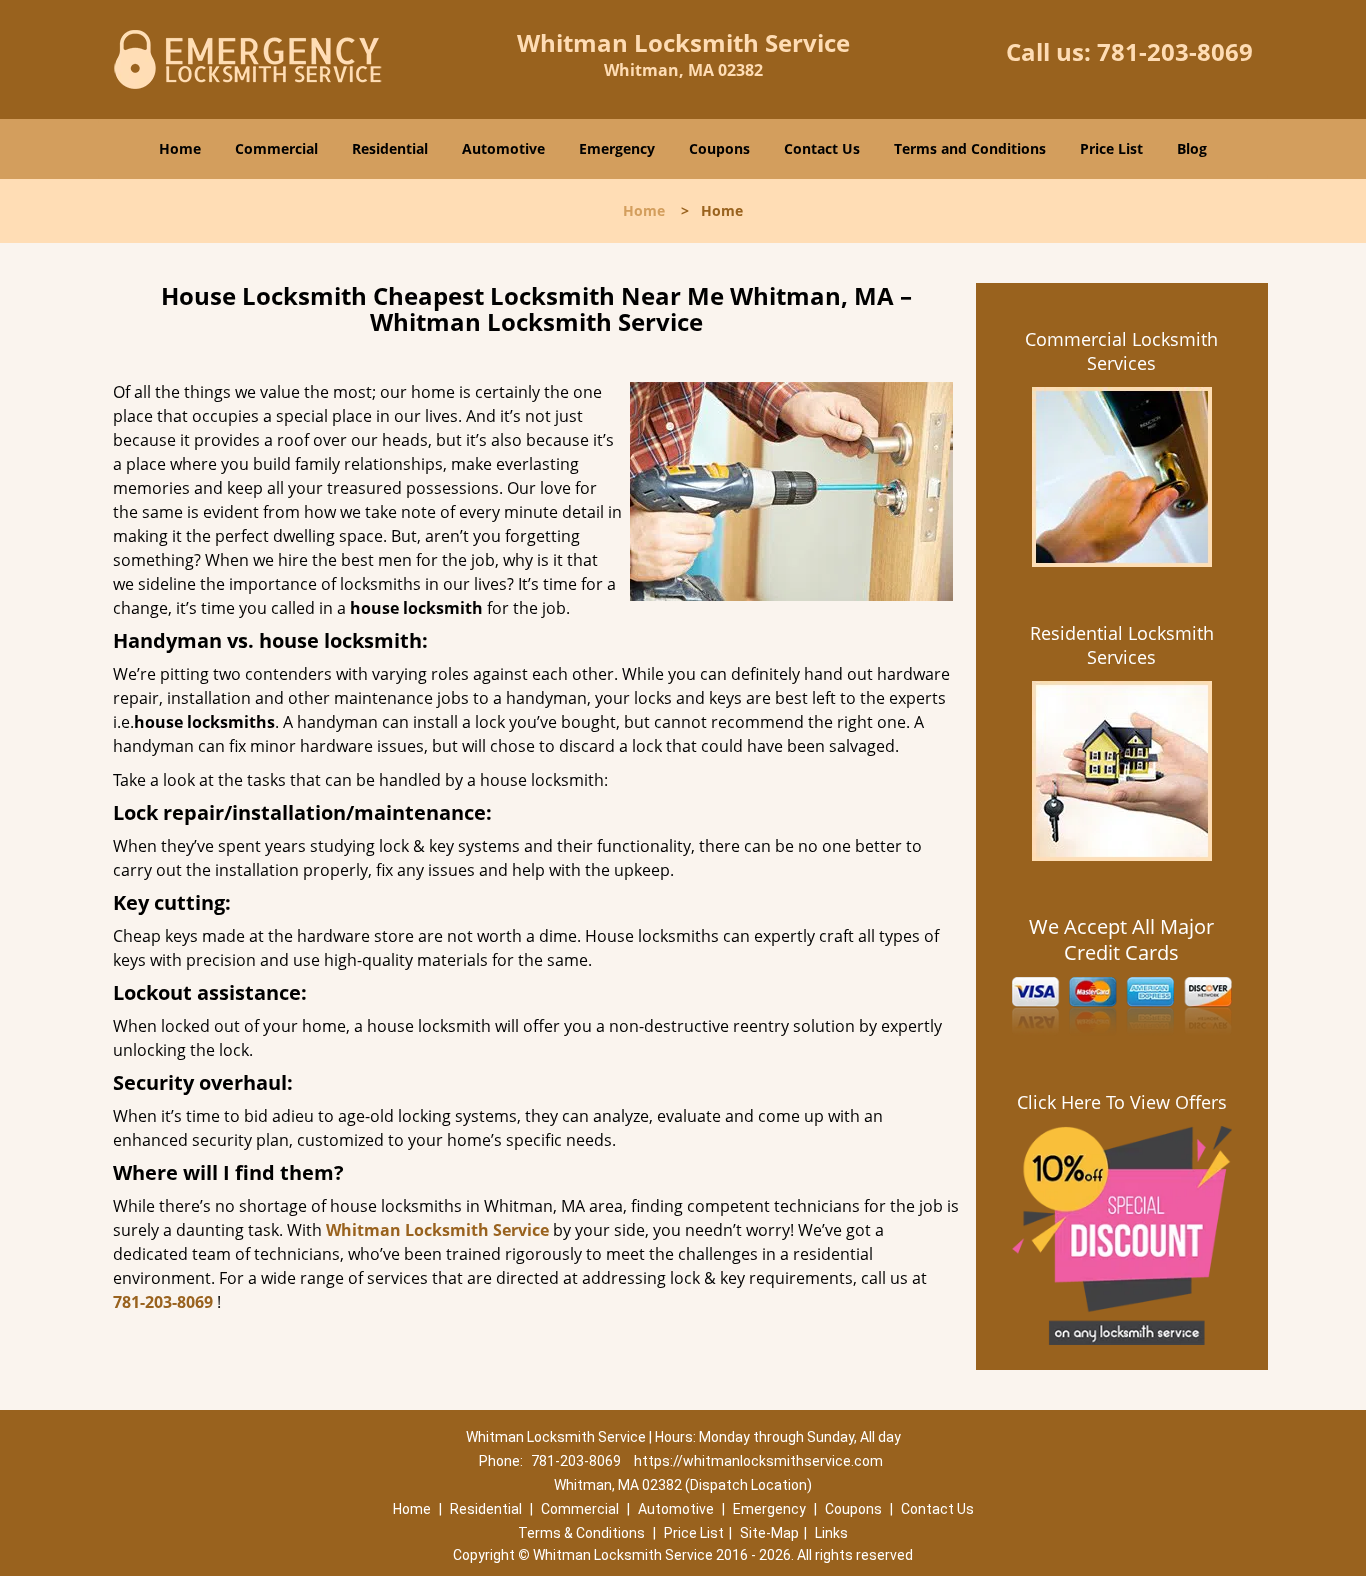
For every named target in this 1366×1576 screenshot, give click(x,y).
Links (831, 1533)
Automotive (503, 148)
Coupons (719, 148)
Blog (1192, 148)
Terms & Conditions (581, 1533)
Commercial (276, 148)
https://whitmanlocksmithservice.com (758, 1461)
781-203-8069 (1175, 51)
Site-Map (769, 1533)
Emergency (617, 148)
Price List (1111, 148)
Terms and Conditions (970, 148)
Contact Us (822, 148)
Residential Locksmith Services (1122, 645)
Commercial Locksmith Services (1121, 351)
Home (180, 148)
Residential (390, 148)
